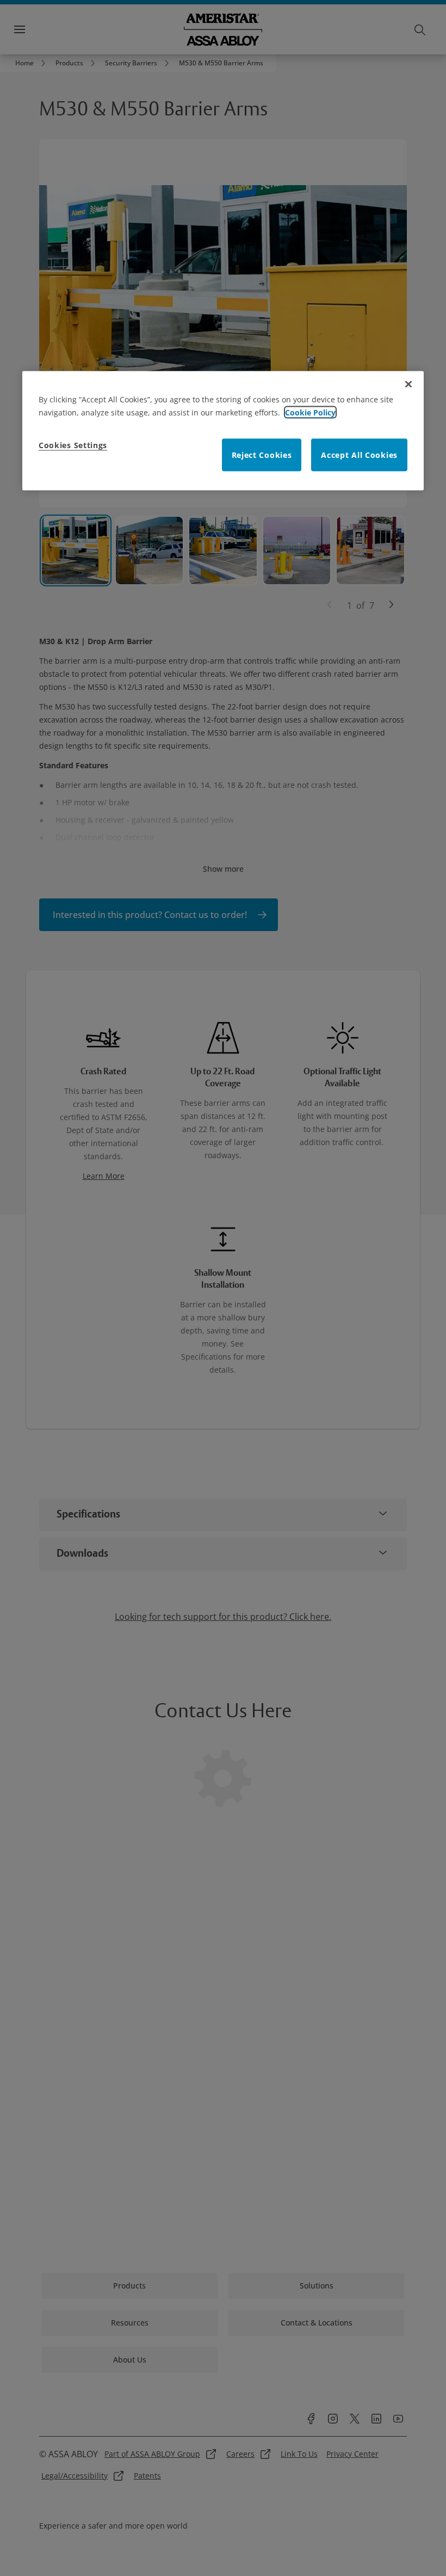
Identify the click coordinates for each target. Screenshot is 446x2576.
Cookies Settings (73, 445)
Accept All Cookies (359, 454)
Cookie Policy (310, 412)
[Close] (408, 384)
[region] (223, 430)
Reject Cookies (262, 454)
